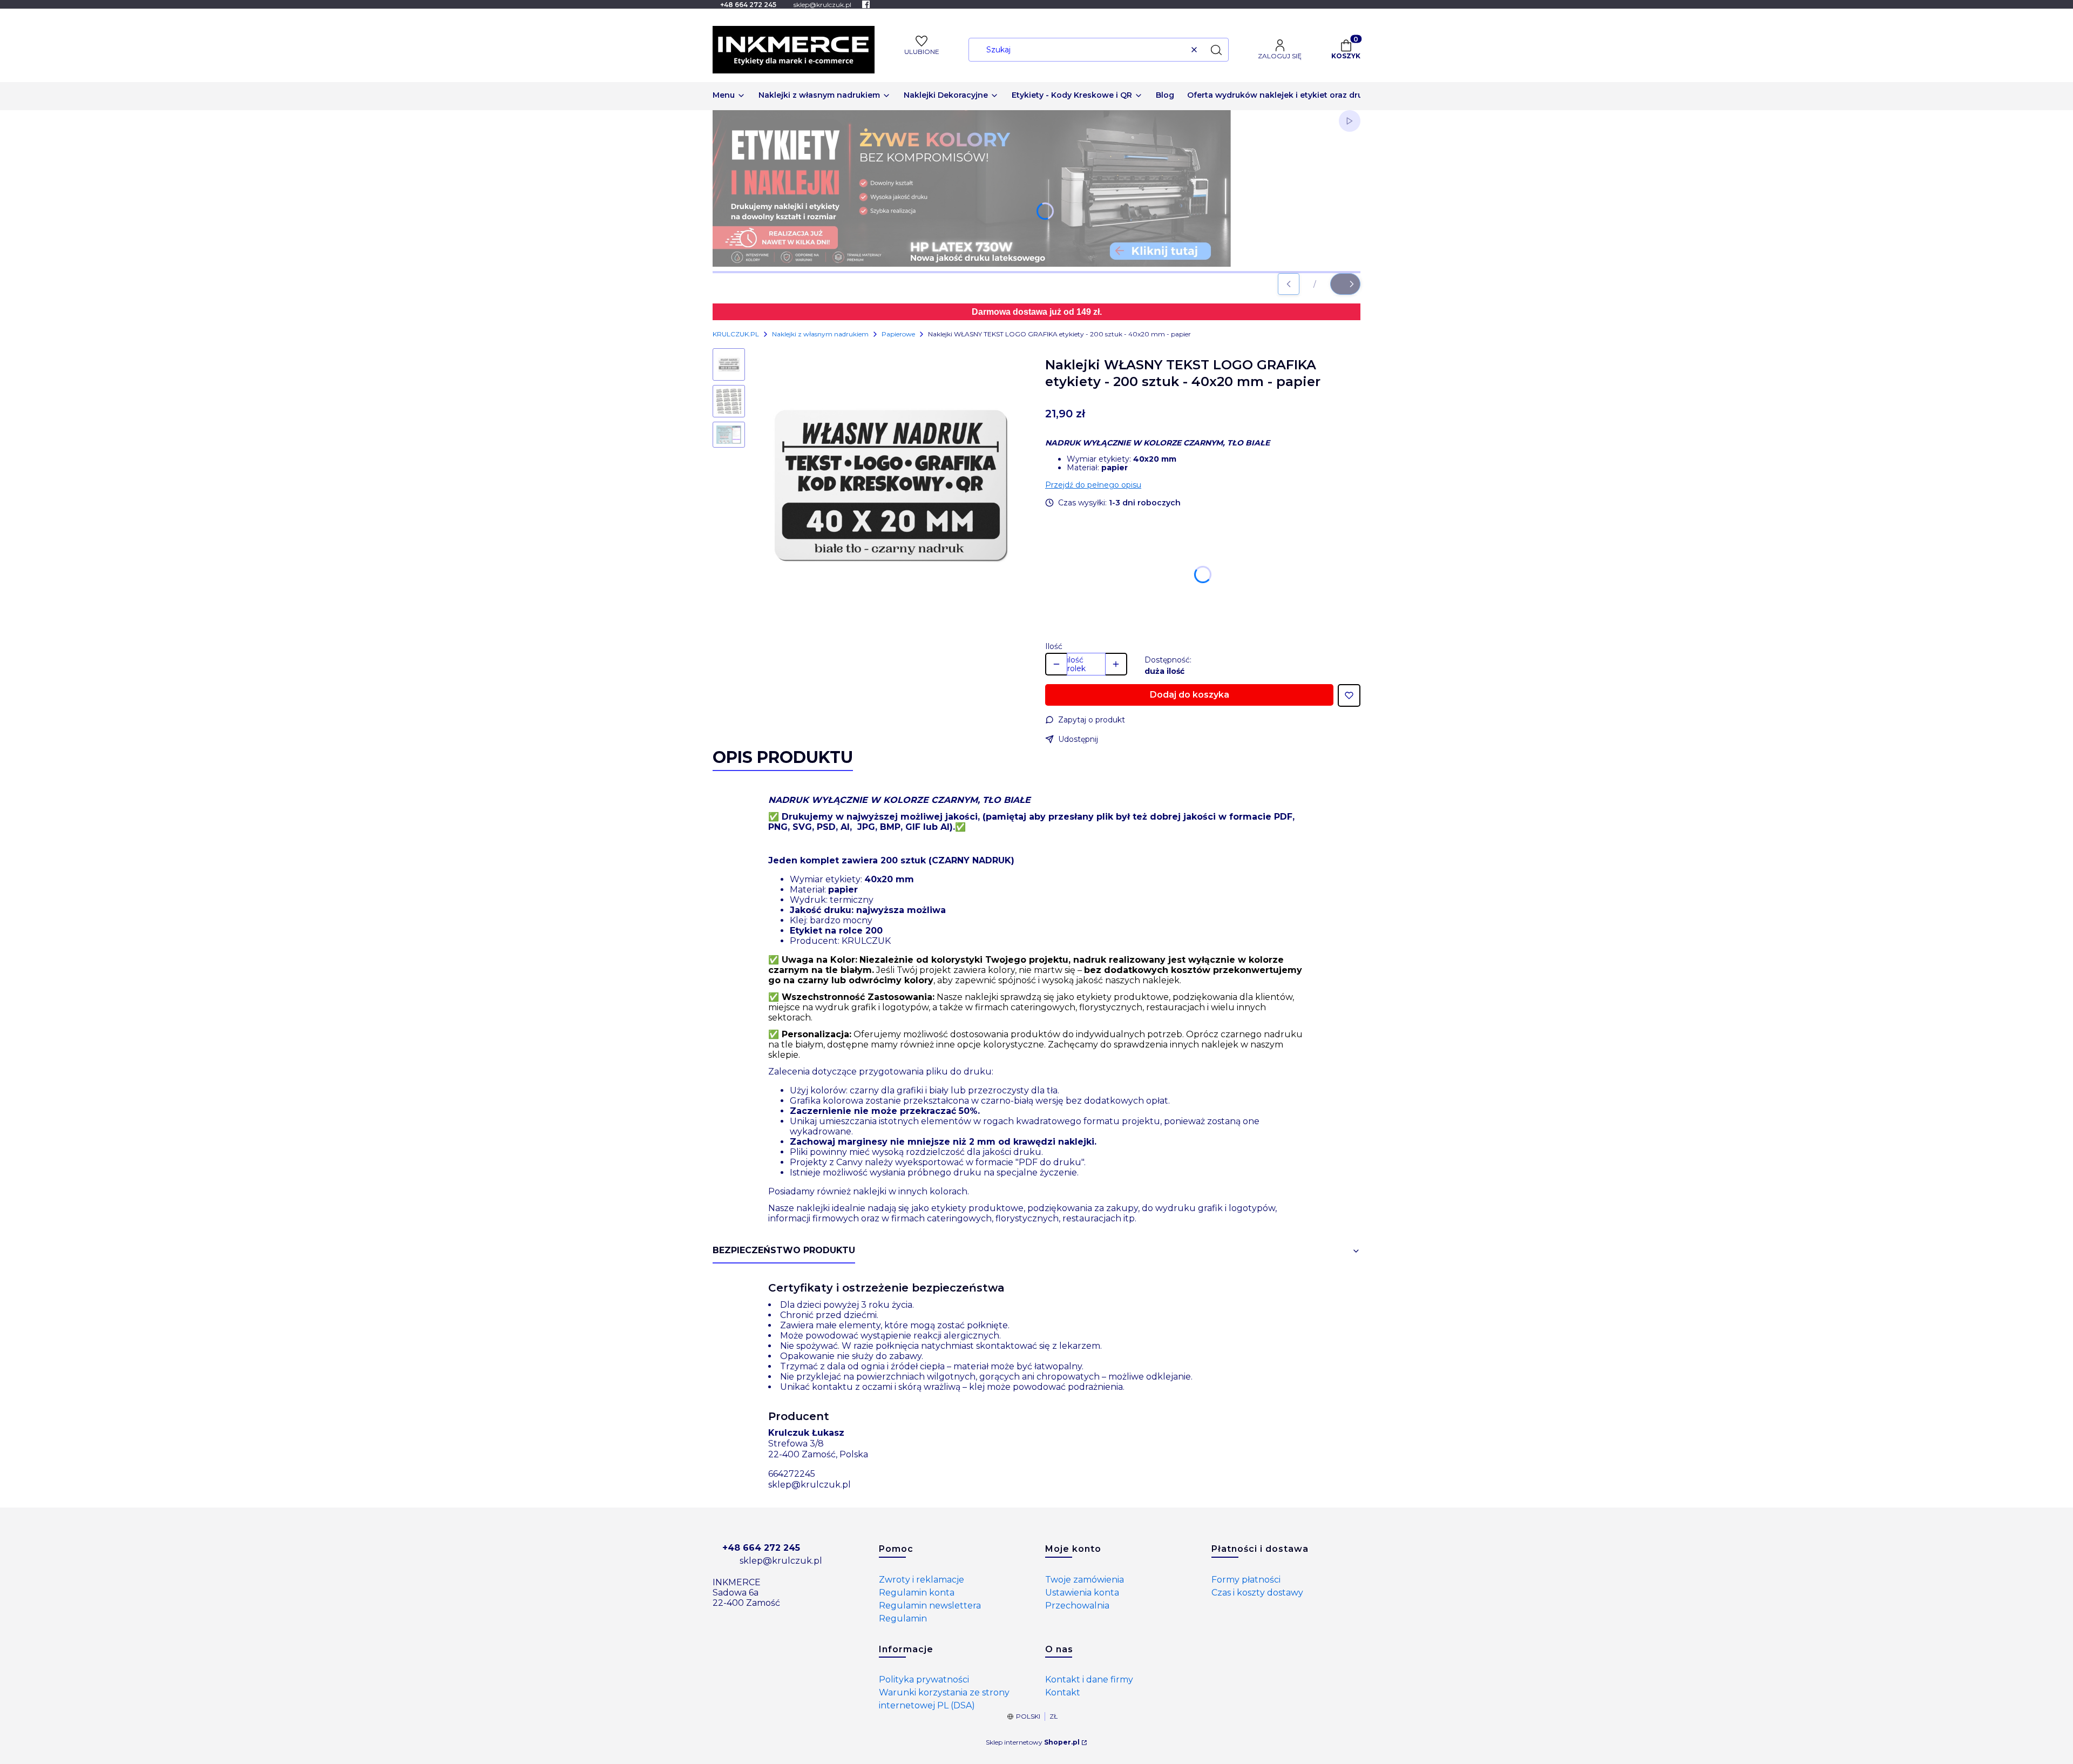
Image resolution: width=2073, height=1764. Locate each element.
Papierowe (898, 334)
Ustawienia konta (1082, 1593)
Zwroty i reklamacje (922, 1580)
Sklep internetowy (1033, 1742)
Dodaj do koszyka (1190, 695)
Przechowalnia (1077, 1606)
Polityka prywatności (924, 1679)
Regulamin (903, 1618)
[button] (1216, 50)
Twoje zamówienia (1085, 1580)
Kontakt (1063, 1692)
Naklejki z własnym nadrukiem (820, 334)
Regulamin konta (917, 1593)
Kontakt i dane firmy (1089, 1679)
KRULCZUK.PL (736, 334)
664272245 (792, 1474)
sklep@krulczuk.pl (809, 1485)
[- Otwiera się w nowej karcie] (866, 4)
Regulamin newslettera (930, 1606)
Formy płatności (1246, 1580)
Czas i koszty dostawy (1257, 1593)
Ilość (1054, 646)
